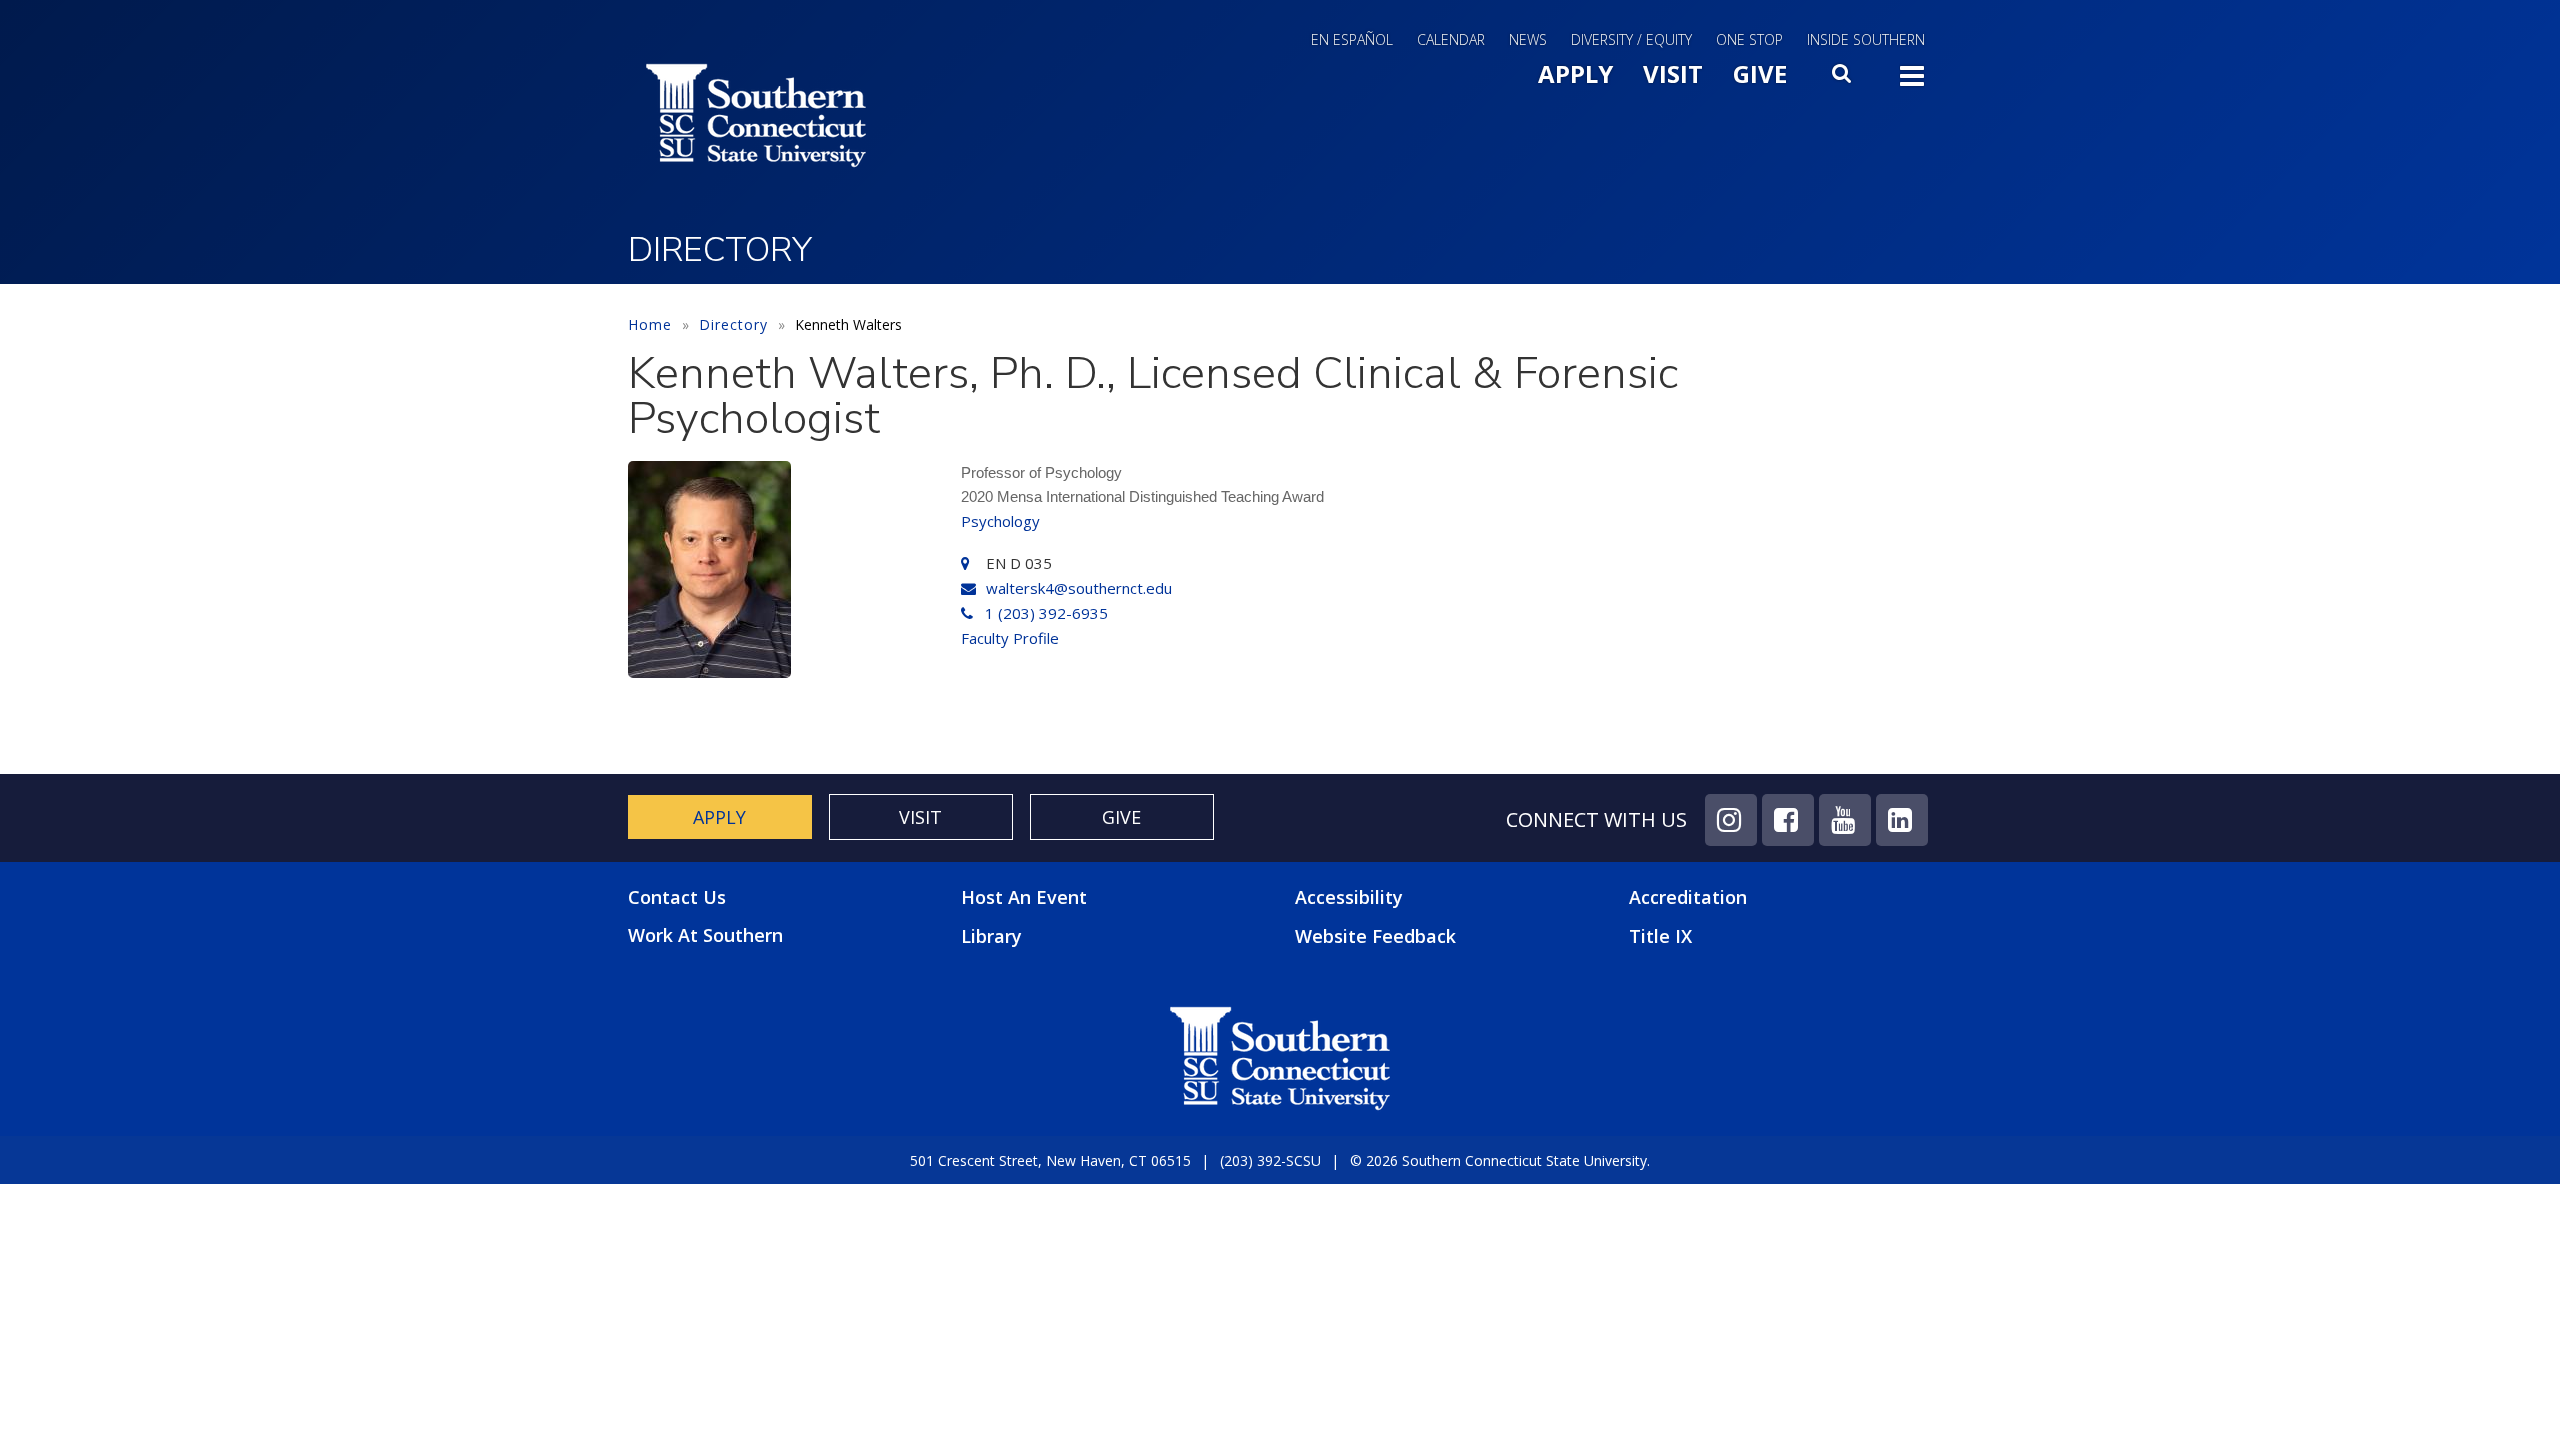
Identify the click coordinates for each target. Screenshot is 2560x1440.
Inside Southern (1866, 39)
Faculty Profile (1010, 638)
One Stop (1749, 39)
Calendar (1451, 39)
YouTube (1845, 820)
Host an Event (1024, 897)
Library (991, 936)
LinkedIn (1902, 820)
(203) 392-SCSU (1270, 1160)
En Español (1352, 39)
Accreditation (1688, 897)
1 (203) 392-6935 (1046, 613)
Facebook (1788, 820)
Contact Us (677, 897)
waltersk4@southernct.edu (1079, 588)
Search (1843, 79)
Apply (1575, 73)
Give (1760, 73)
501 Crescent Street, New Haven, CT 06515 (1050, 1160)
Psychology (1000, 521)
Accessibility (1349, 897)
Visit (1673, 73)
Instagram (1731, 820)
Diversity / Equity (1631, 39)
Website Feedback (1375, 936)
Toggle (1912, 82)
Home (650, 324)
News (1528, 39)
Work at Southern (705, 935)
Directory (733, 324)
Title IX (1660, 936)
